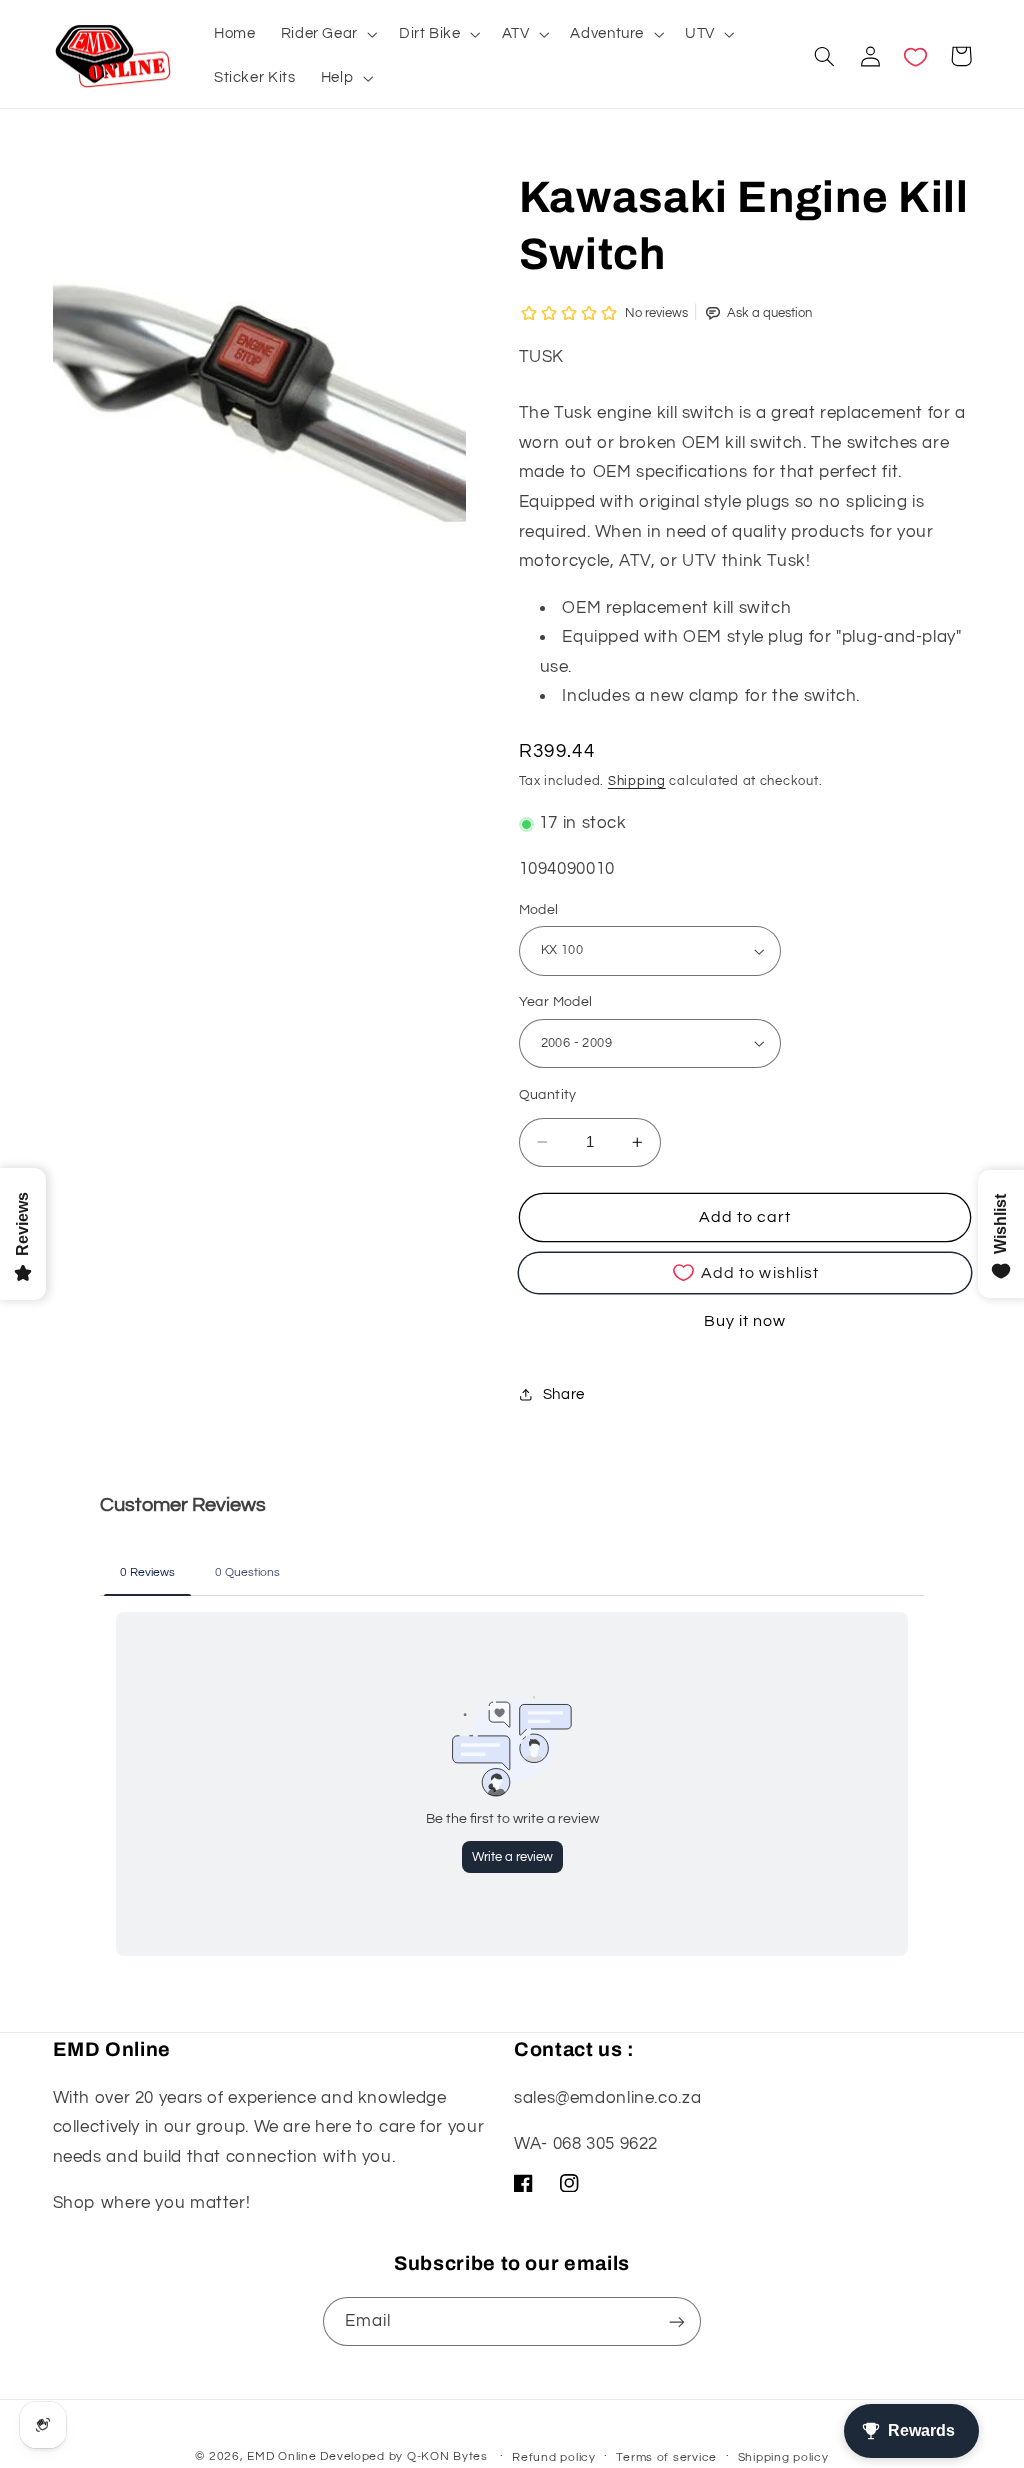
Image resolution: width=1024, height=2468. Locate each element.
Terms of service (666, 2457)
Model (539, 910)
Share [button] (564, 1394)
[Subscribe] (677, 2321)
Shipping (637, 781)
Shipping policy (783, 2457)
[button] (327, 34)
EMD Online (281, 2456)
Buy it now (745, 1321)
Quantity (548, 1095)
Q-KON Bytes (447, 2456)
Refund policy (554, 2457)
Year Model (556, 1002)
